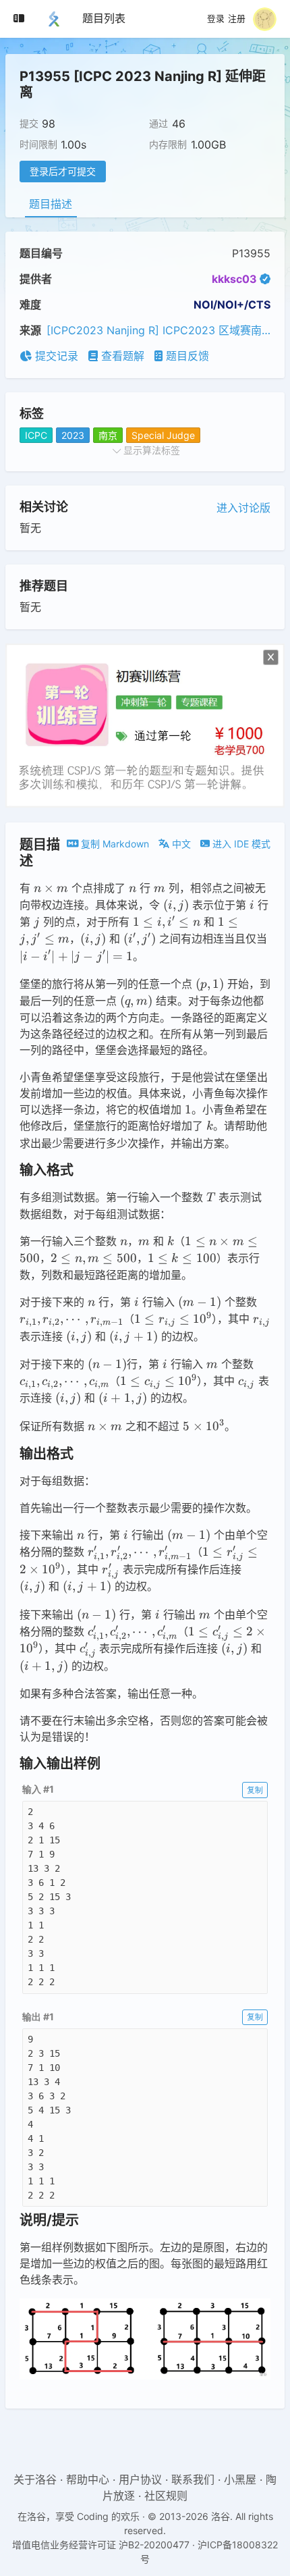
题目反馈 (186, 356)
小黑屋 (240, 2479)
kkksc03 (234, 279)
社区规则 (166, 2496)
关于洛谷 (35, 2479)
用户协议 (140, 2479)
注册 (237, 19)
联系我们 (193, 2479)
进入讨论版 (243, 508)
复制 (255, 1790)
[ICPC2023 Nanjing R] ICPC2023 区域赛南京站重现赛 (158, 330)
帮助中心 (88, 2479)
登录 (216, 19)
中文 (180, 844)
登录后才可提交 (63, 171)
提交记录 (55, 356)
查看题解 (121, 356)
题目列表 (104, 18)
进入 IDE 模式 (240, 844)
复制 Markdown (114, 844)
